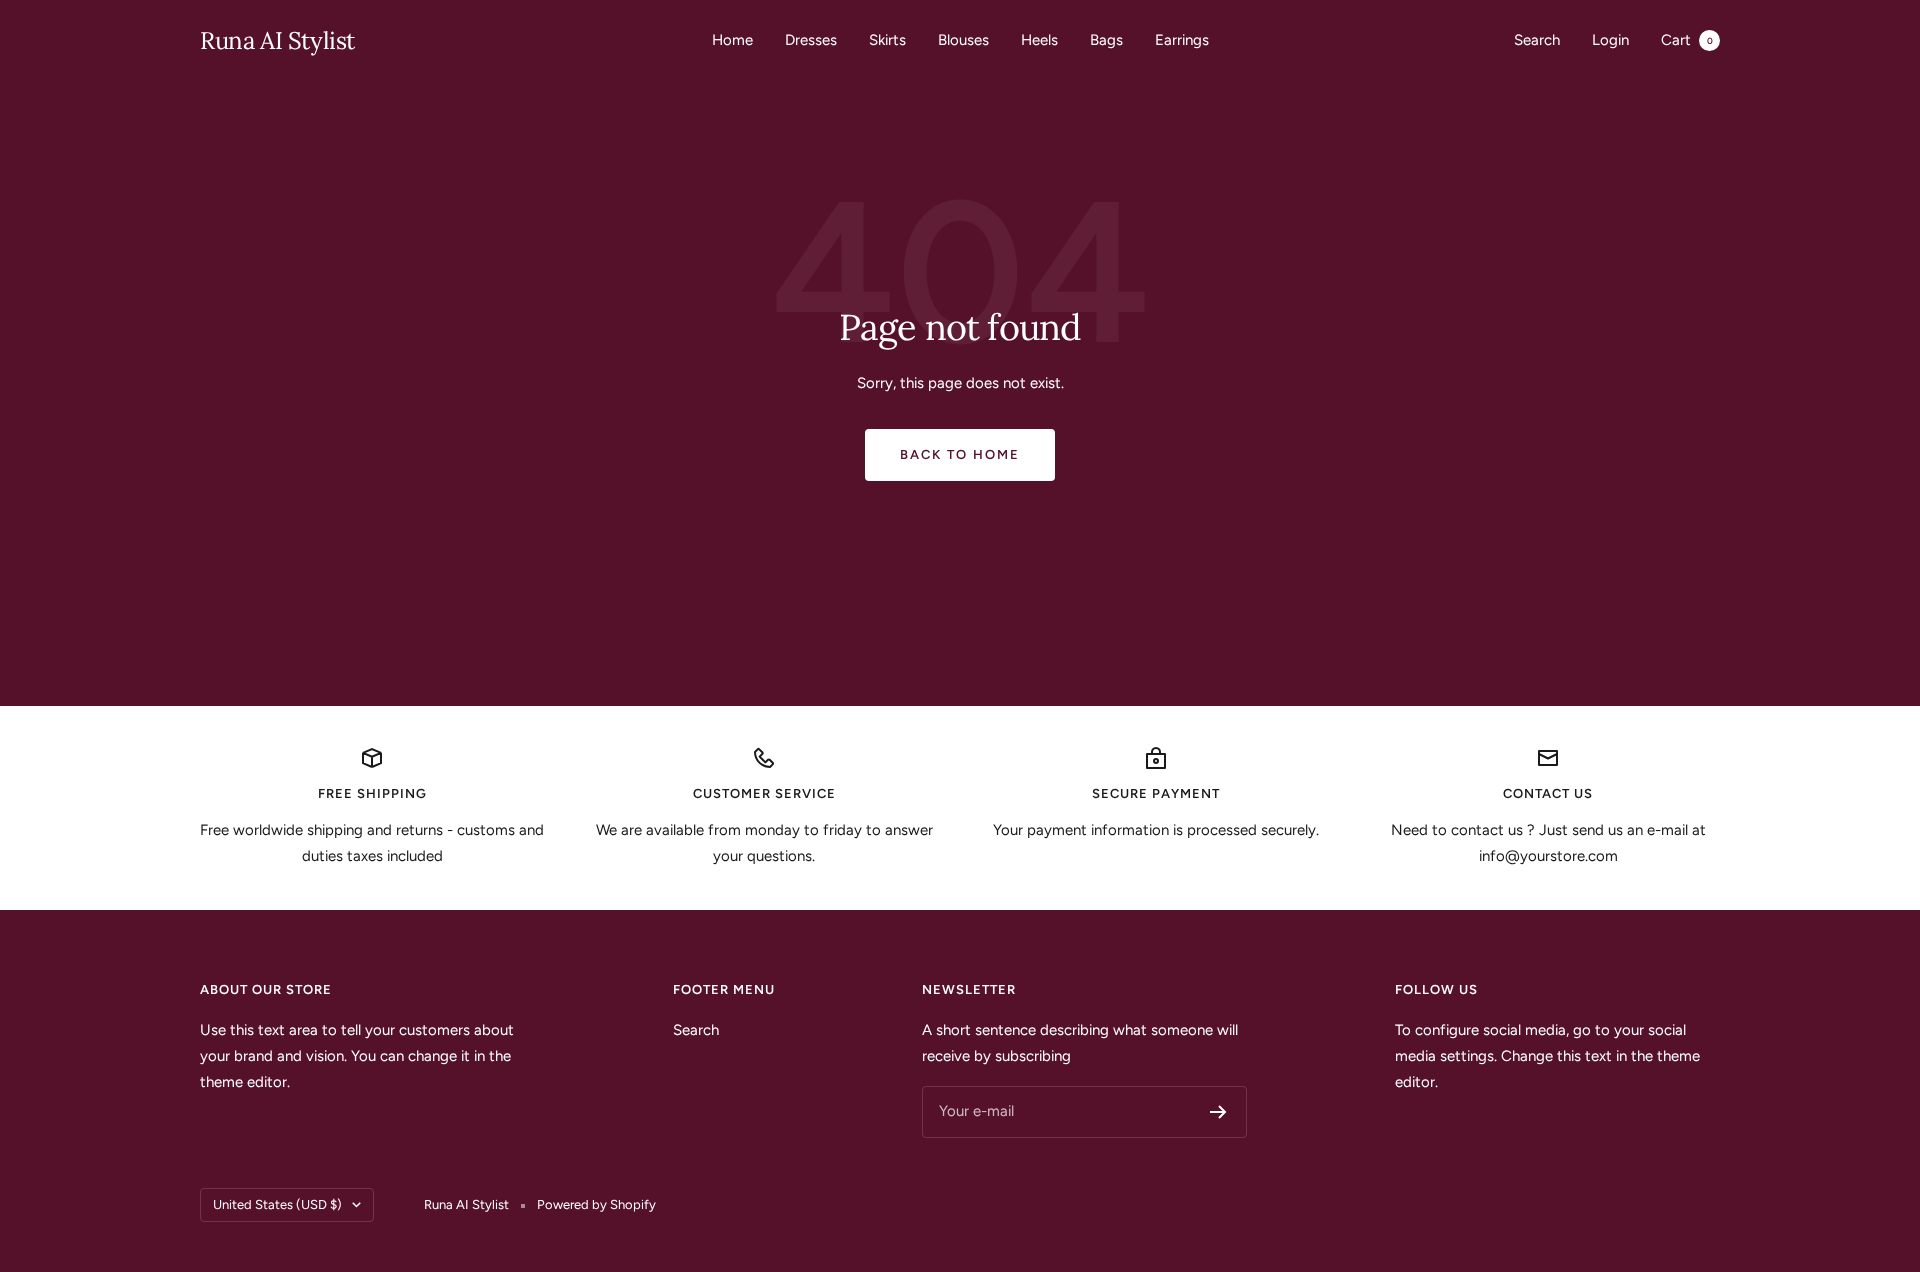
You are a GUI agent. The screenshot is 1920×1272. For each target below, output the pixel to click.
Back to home (960, 454)
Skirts (887, 40)
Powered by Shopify (596, 1204)
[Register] (1218, 1112)
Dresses (811, 40)
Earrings (1182, 40)
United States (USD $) (277, 1204)
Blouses (963, 40)
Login (1610, 40)
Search (1537, 40)
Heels (1039, 40)
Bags (1106, 40)
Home (732, 40)
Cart (1687, 40)
